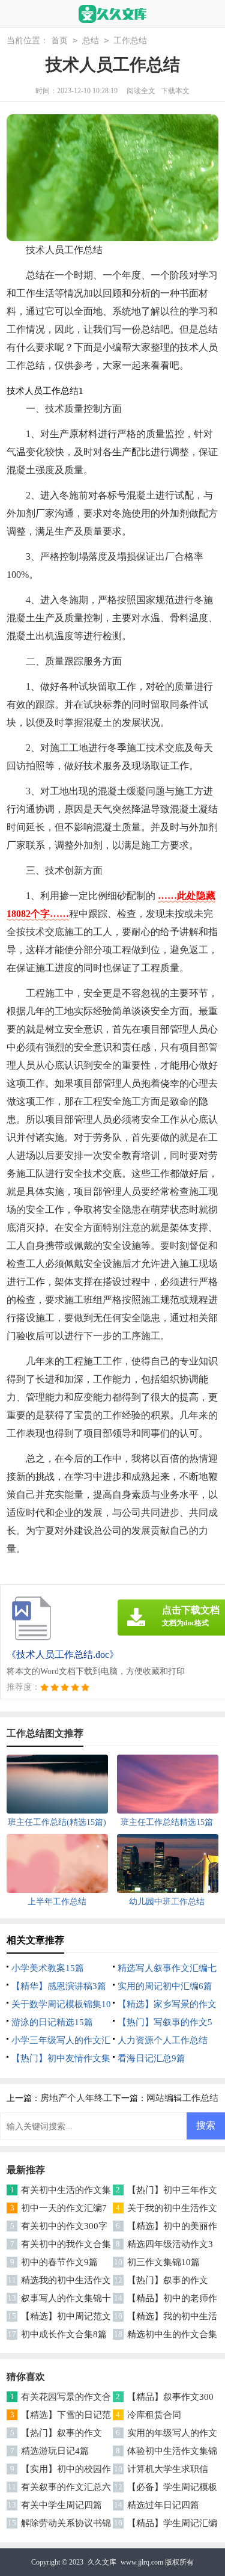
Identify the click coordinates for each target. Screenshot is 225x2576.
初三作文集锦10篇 (163, 2262)
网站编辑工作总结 (182, 2098)
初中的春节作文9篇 (59, 2262)
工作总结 (130, 41)
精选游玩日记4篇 (55, 2451)
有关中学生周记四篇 (61, 2505)
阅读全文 (141, 91)
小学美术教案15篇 (48, 1968)
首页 (59, 41)
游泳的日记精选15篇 (52, 2022)
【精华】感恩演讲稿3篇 (59, 1986)
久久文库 (102, 2562)
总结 (91, 41)
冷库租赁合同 (154, 2415)
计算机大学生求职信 (168, 2469)
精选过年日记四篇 (163, 2505)
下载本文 (175, 91)
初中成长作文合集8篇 (64, 2334)
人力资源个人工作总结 (163, 2040)
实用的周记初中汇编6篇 (165, 1986)
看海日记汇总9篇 (151, 2058)
